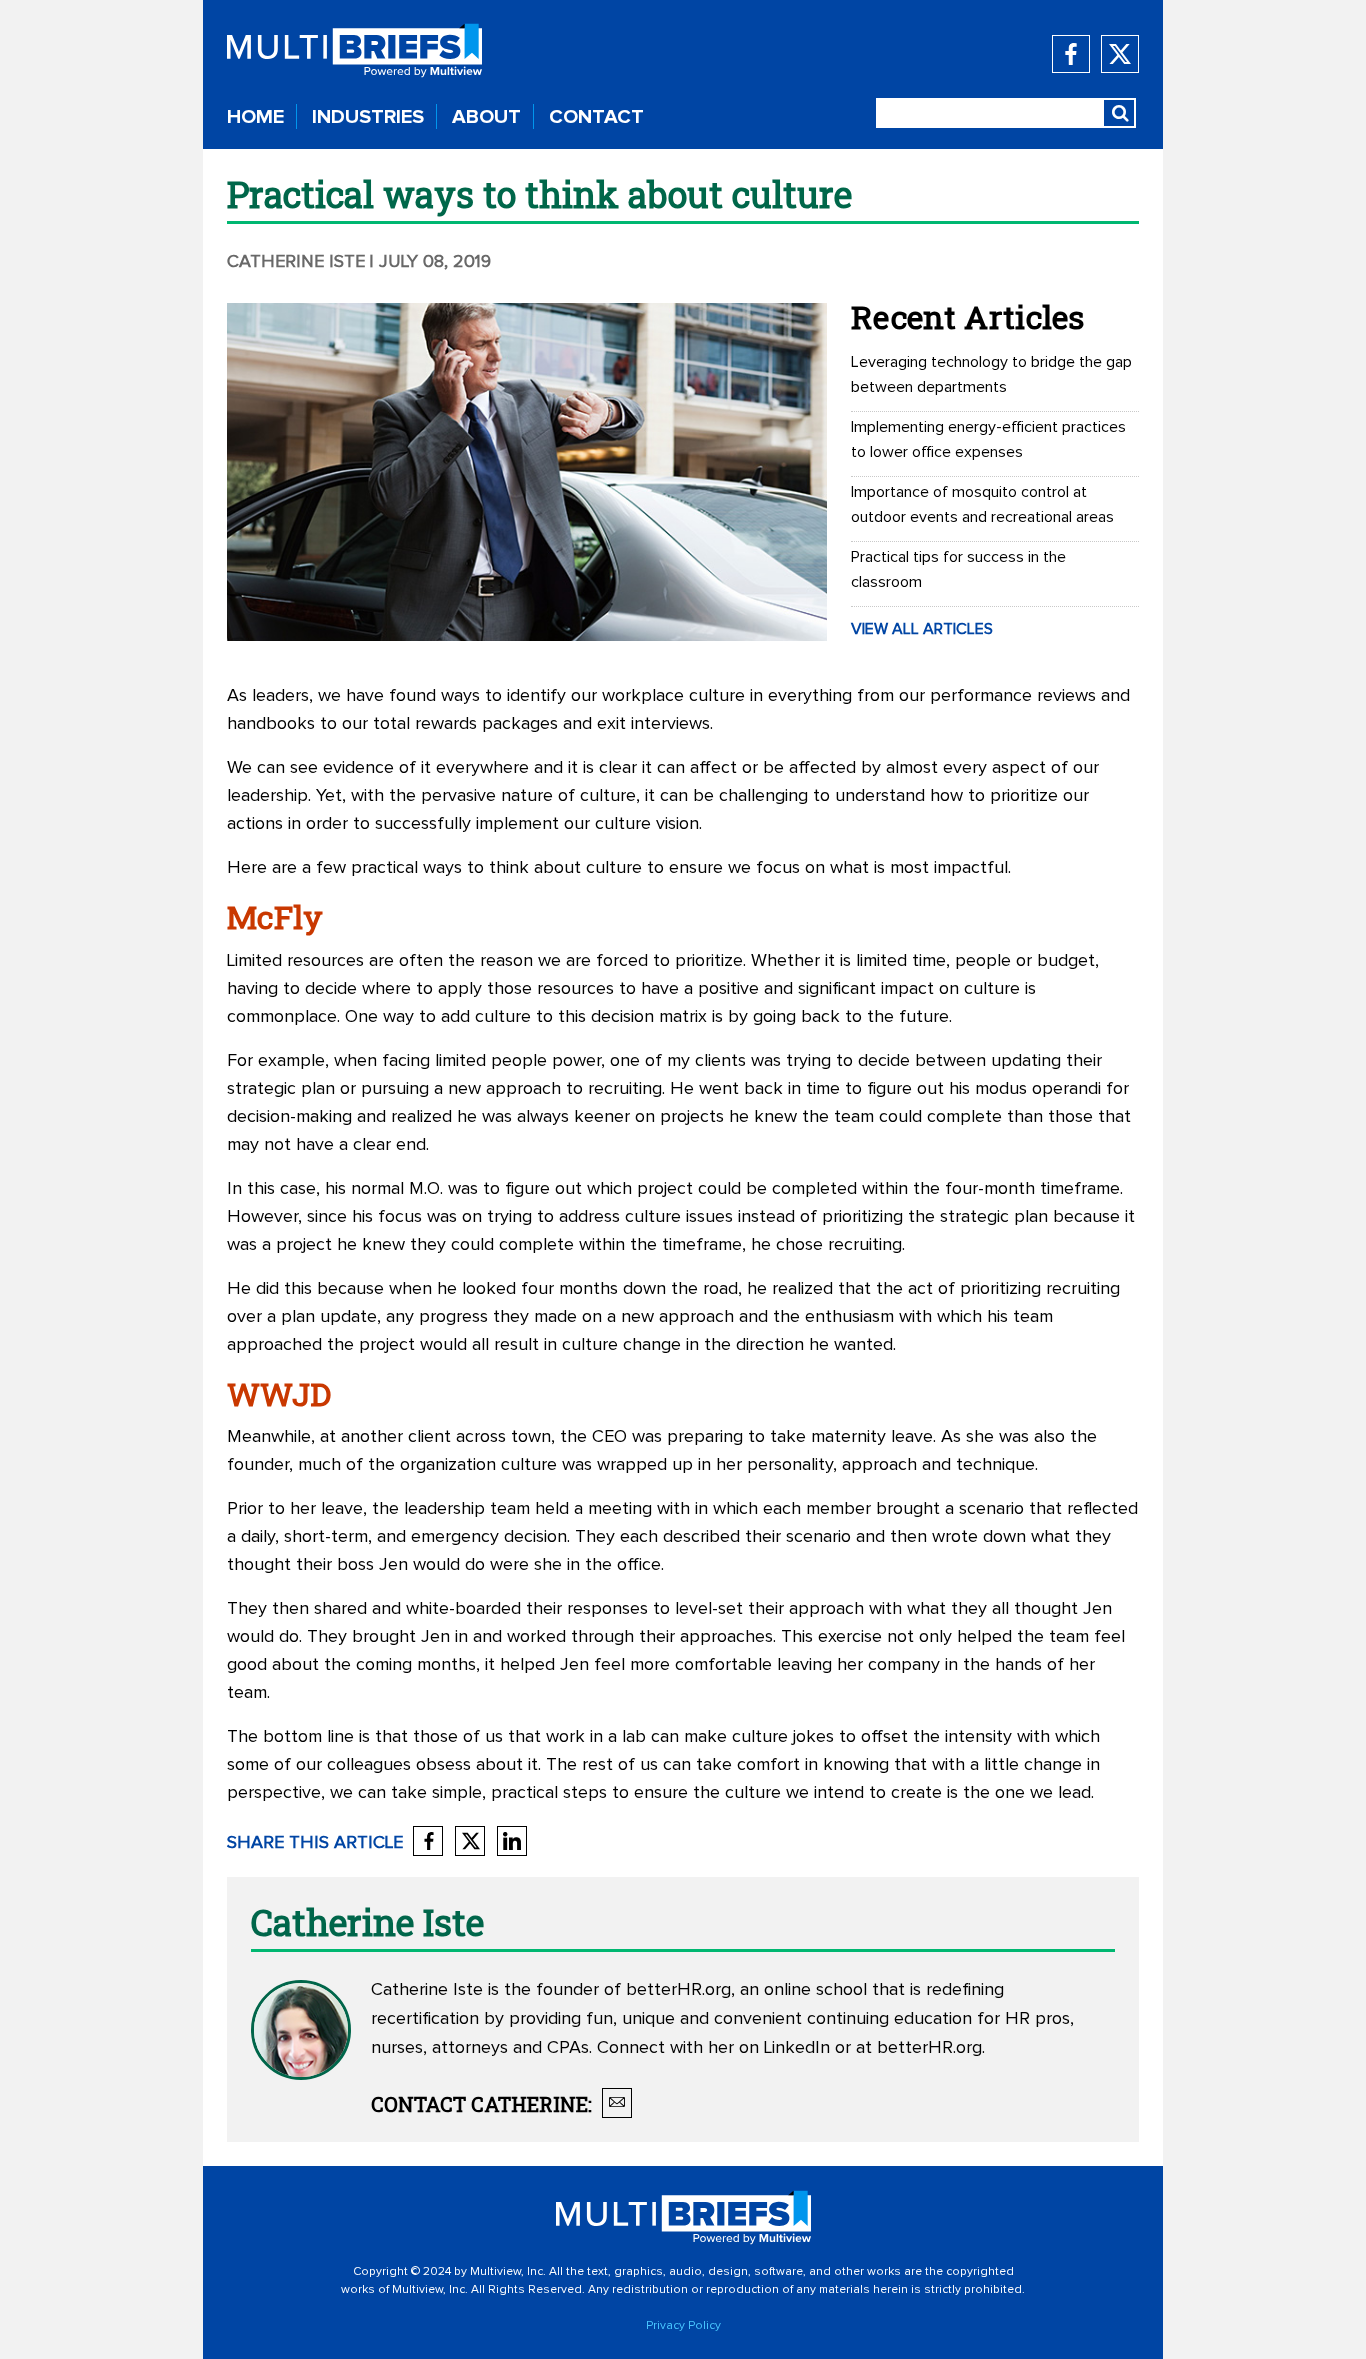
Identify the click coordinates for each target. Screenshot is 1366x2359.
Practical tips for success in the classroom (958, 569)
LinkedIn (797, 2048)
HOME (255, 117)
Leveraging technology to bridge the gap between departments (991, 374)
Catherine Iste (296, 262)
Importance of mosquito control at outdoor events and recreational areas (982, 504)
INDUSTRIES (368, 117)
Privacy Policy (683, 2326)
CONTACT (596, 117)
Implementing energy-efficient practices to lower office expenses (988, 439)
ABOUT (486, 117)
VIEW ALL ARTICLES (922, 629)
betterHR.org (678, 1990)
